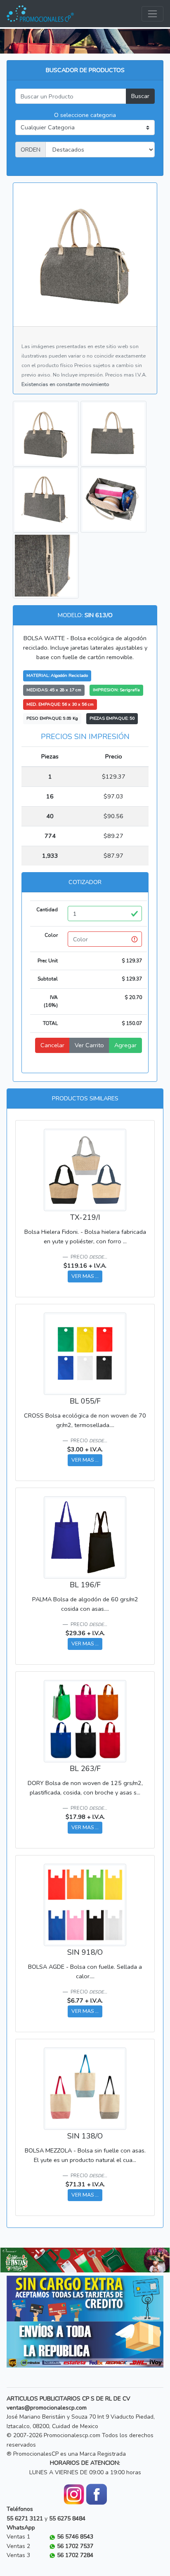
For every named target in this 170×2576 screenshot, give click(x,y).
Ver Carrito (89, 1045)
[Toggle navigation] (152, 14)
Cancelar (52, 1045)
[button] (13, 2260)
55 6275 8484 (67, 2519)
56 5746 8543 (75, 2537)
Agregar (125, 1045)
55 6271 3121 (25, 2519)
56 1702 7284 (75, 2555)
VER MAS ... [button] (85, 1276)
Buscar (140, 96)
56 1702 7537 (75, 2546)
